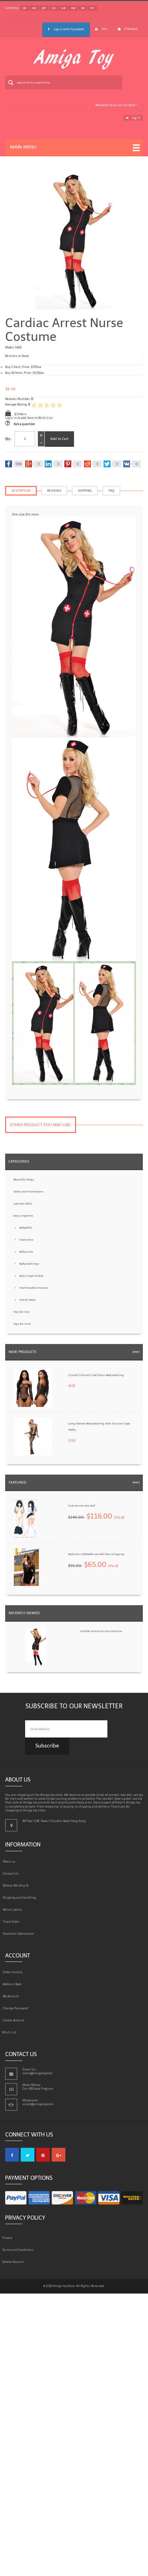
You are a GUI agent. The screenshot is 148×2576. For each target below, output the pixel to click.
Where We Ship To (17, 1886)
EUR (34, 8)
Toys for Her (22, 1312)
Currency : (12, 8)
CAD (54, 8)
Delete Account (14, 2262)
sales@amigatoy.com (38, 2073)
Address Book (13, 1984)
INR (83, 8)
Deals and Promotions (29, 1191)
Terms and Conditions (19, 2250)
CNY (92, 8)
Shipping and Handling (21, 1898)
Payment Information (20, 1934)
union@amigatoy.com (38, 2104)
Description (21, 491)
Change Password (17, 2008)
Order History (14, 1972)
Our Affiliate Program (38, 2089)
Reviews (54, 491)
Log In (136, 118)
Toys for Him (22, 1324)
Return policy (13, 1910)
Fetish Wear (28, 1300)
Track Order (12, 1922)
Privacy (9, 2238)
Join (105, 29)
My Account (12, 1996)
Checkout (131, 29)
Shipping (85, 491)
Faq (111, 491)
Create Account (15, 2020)
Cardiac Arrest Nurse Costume (101, 1631)
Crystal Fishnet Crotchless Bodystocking (96, 1375)
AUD (64, 8)
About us (10, 1862)
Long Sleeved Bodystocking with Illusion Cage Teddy (99, 1426)
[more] (135, 1352)
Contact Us (12, 1874)
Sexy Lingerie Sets (31, 1276)
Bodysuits (26, 1252)
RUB (73, 8)
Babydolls (26, 1228)
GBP (44, 8)
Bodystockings (29, 1264)
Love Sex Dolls (23, 1203)
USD (25, 8)
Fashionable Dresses (34, 1288)
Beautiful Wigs (24, 1179)
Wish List (11, 2032)
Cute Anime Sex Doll (82, 1506)
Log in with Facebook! (69, 29)
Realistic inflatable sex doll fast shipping (96, 1554)
